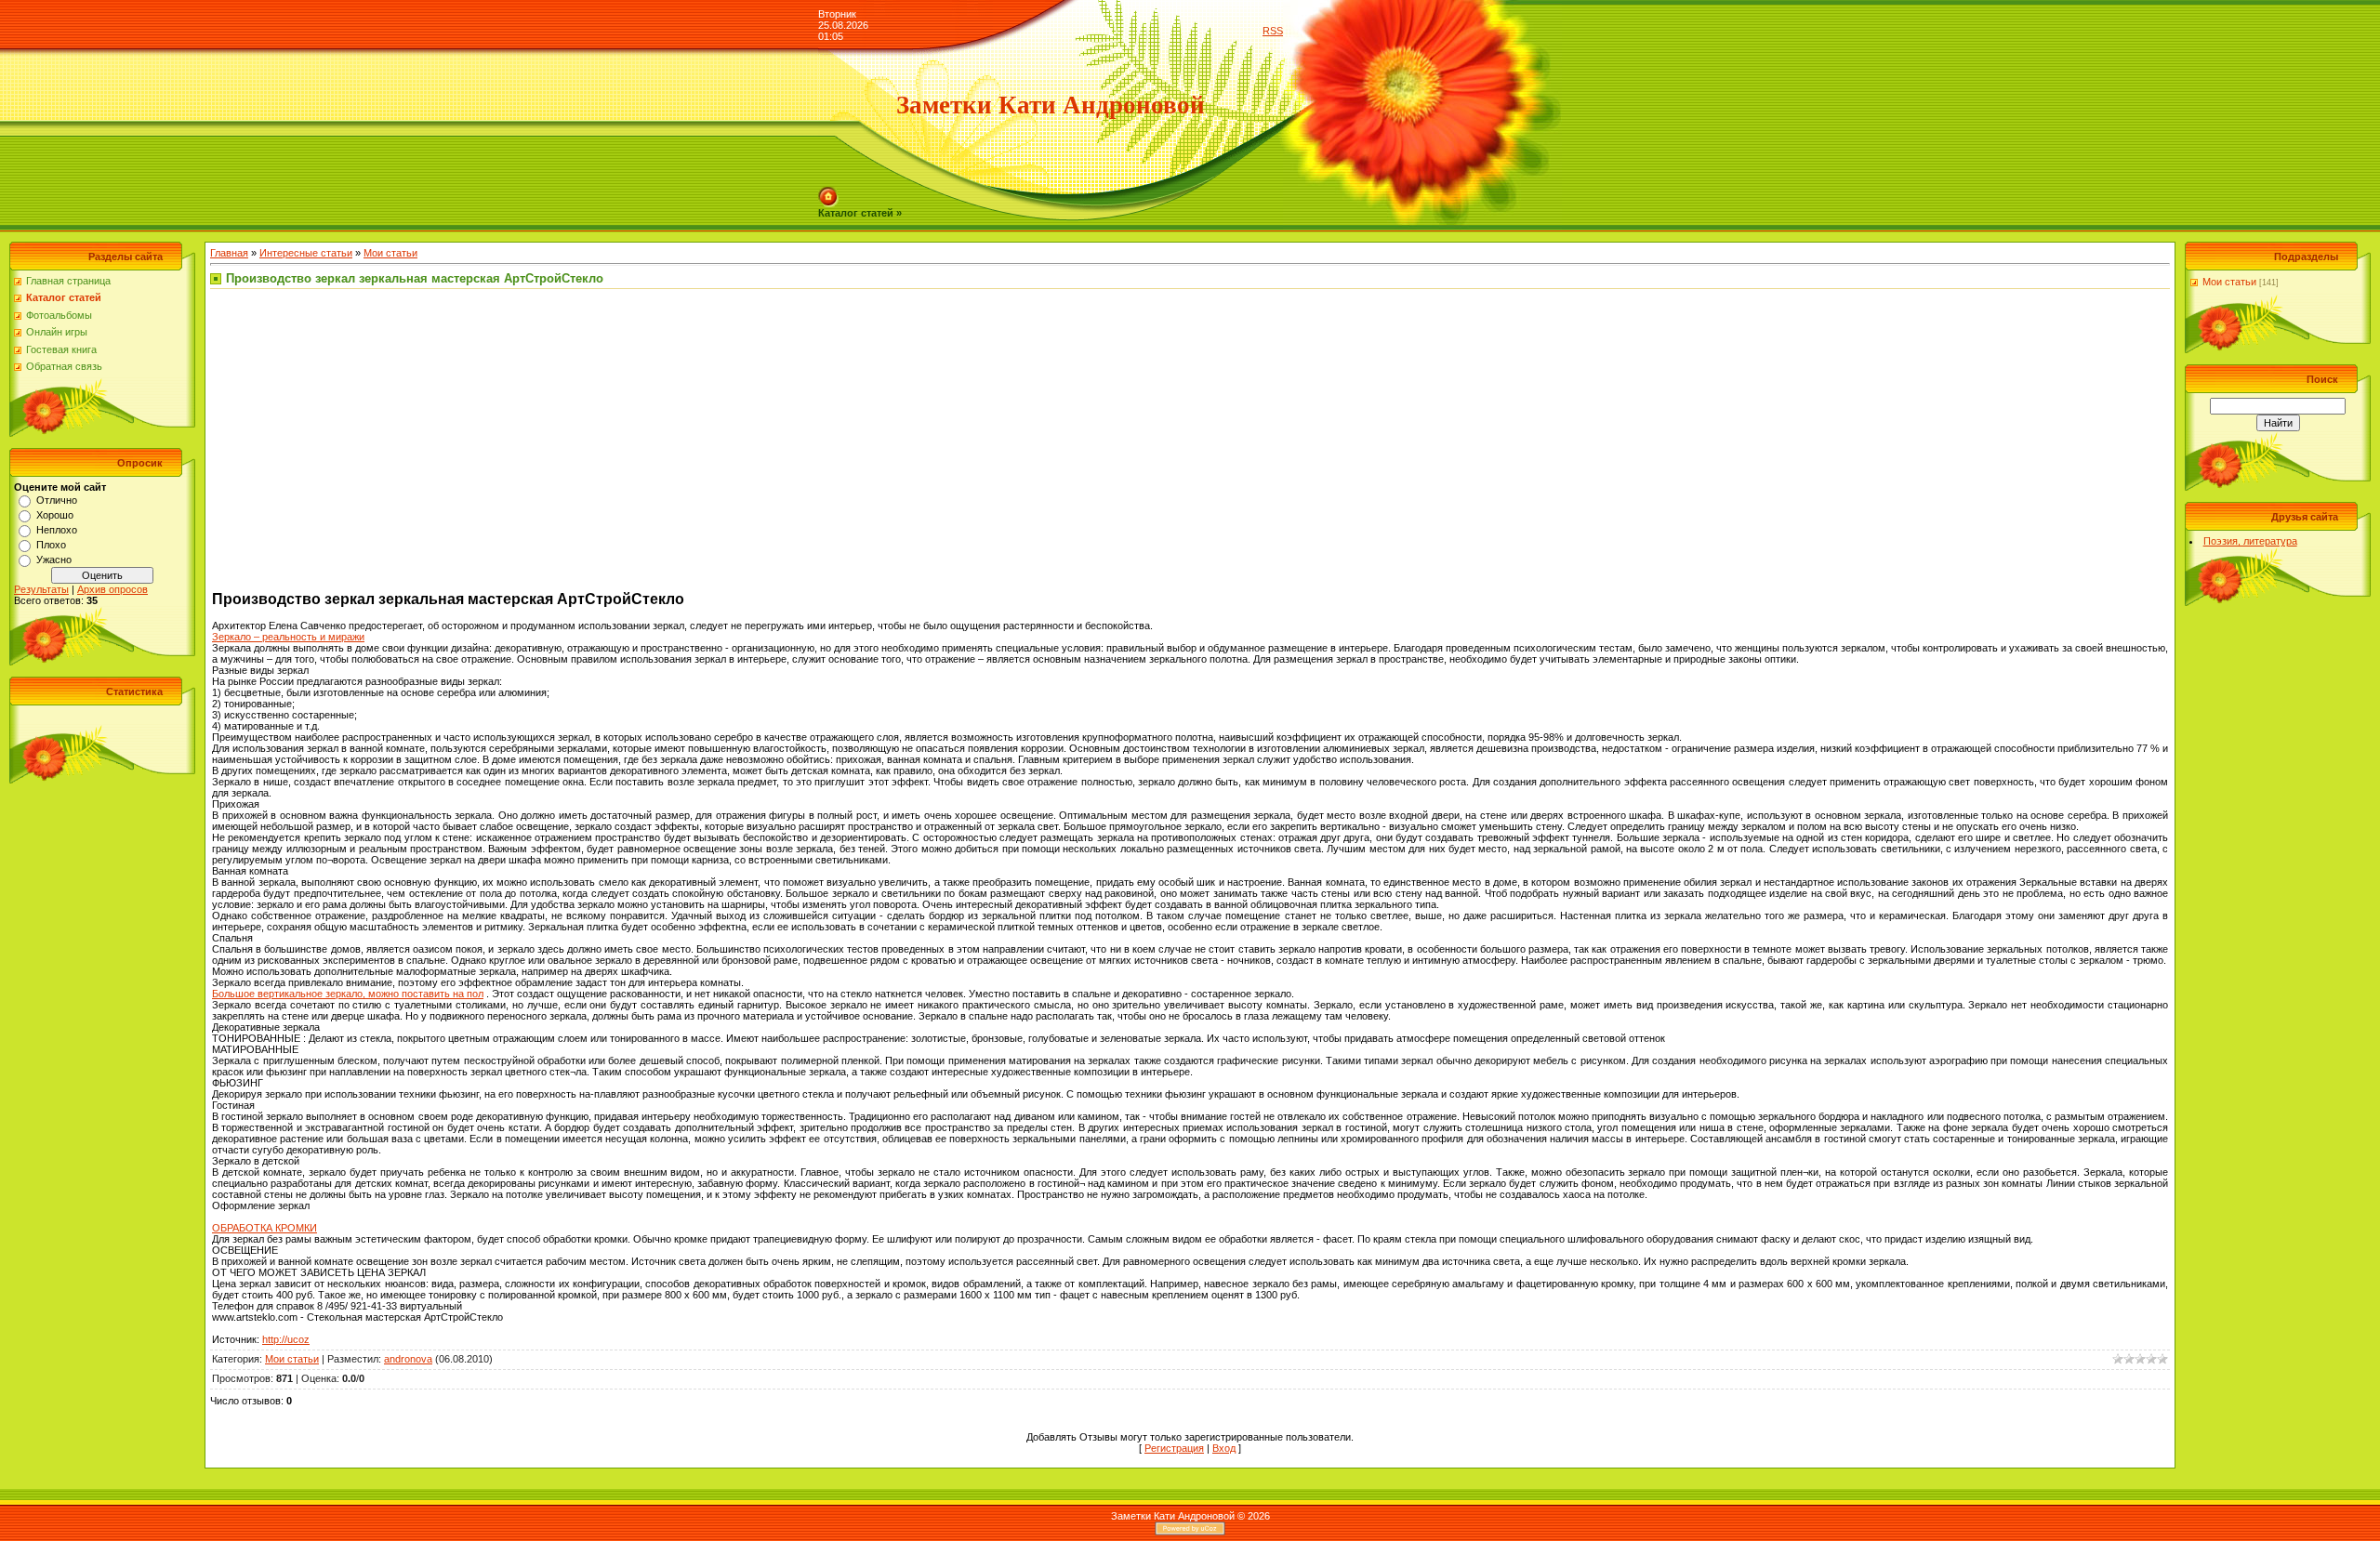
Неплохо (57, 530)
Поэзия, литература (2250, 541)
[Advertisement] (368, 442)
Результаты (41, 589)
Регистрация (1174, 1448)
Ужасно (54, 560)
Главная (229, 253)
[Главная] (828, 192)
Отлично (57, 500)
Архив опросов (112, 589)
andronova (408, 1359)
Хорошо (55, 515)
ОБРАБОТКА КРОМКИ (264, 1228)
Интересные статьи (306, 253)
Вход (1224, 1448)
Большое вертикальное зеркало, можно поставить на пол (348, 994)
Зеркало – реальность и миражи (288, 637)
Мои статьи (390, 253)
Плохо (51, 545)
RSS (1273, 31)
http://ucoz (286, 1339)
